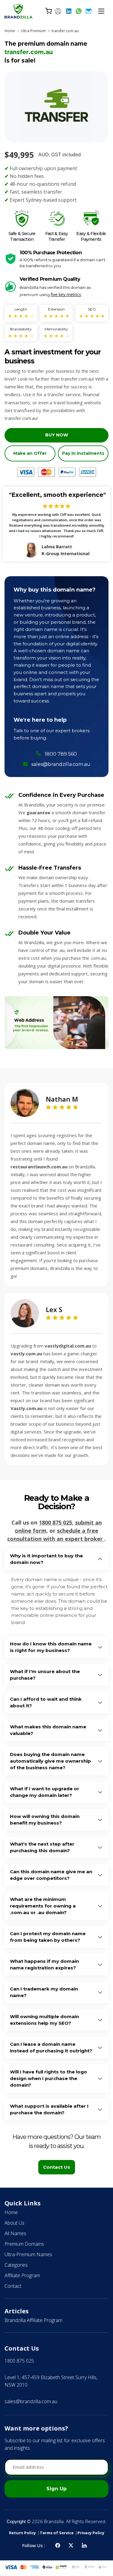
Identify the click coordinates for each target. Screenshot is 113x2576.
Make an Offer (30, 453)
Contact (13, 2286)
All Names (15, 2233)
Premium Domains (24, 2244)
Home (10, 31)
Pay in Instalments (83, 453)
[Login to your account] (58, 11)
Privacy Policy (91, 2533)
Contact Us (57, 2167)
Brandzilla (54, 2521)
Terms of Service (57, 2533)
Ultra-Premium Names (28, 2254)
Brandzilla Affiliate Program (33, 2320)
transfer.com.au (65, 31)
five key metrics (66, 294)
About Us (14, 2223)
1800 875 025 (55, 1522)
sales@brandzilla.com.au (61, 764)
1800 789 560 (61, 754)
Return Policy (22, 2533)
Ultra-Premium (33, 31)
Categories (16, 2265)
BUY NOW (57, 435)
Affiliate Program (22, 2275)
